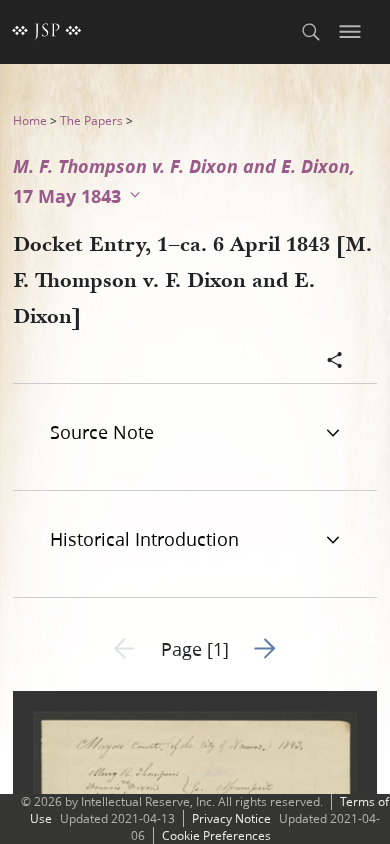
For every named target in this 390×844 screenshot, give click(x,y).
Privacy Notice (231, 818)
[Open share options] (335, 362)
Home (30, 120)
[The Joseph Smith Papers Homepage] (47, 32)
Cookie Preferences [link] (216, 835)
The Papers (91, 120)
